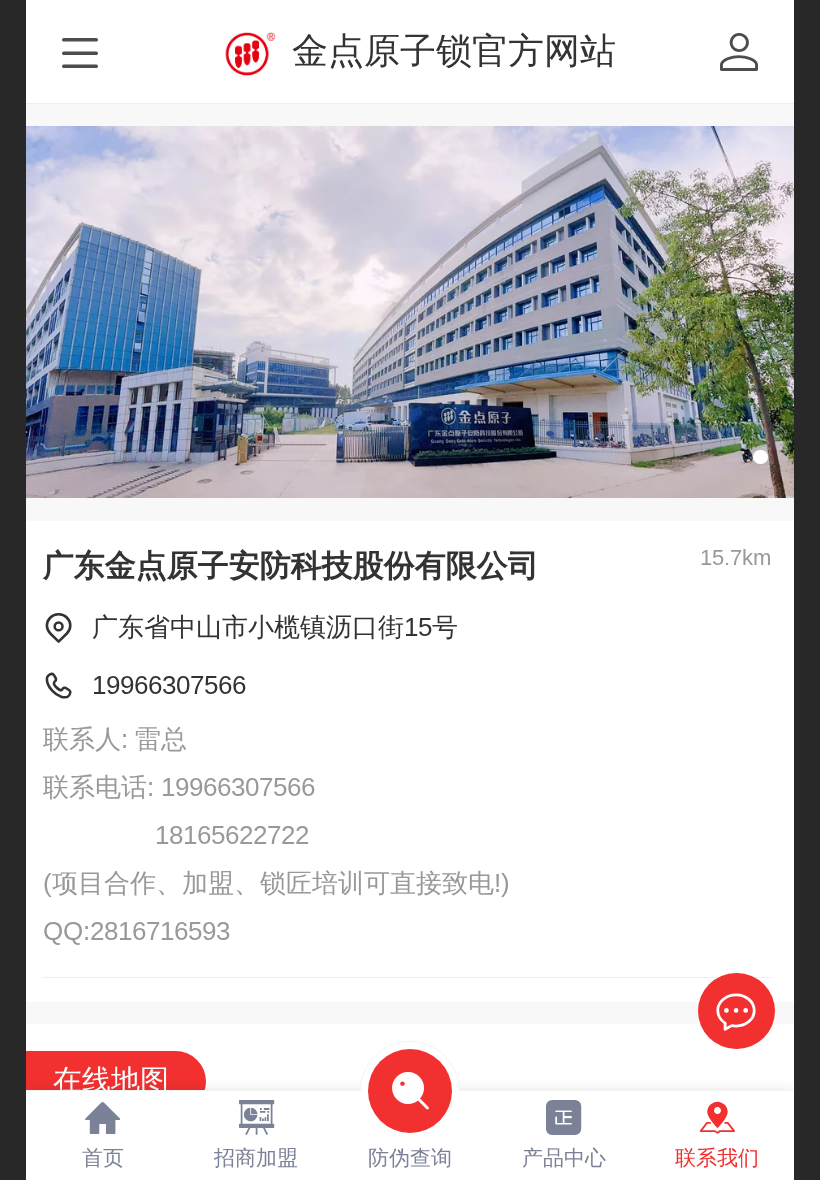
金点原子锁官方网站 (454, 50)
